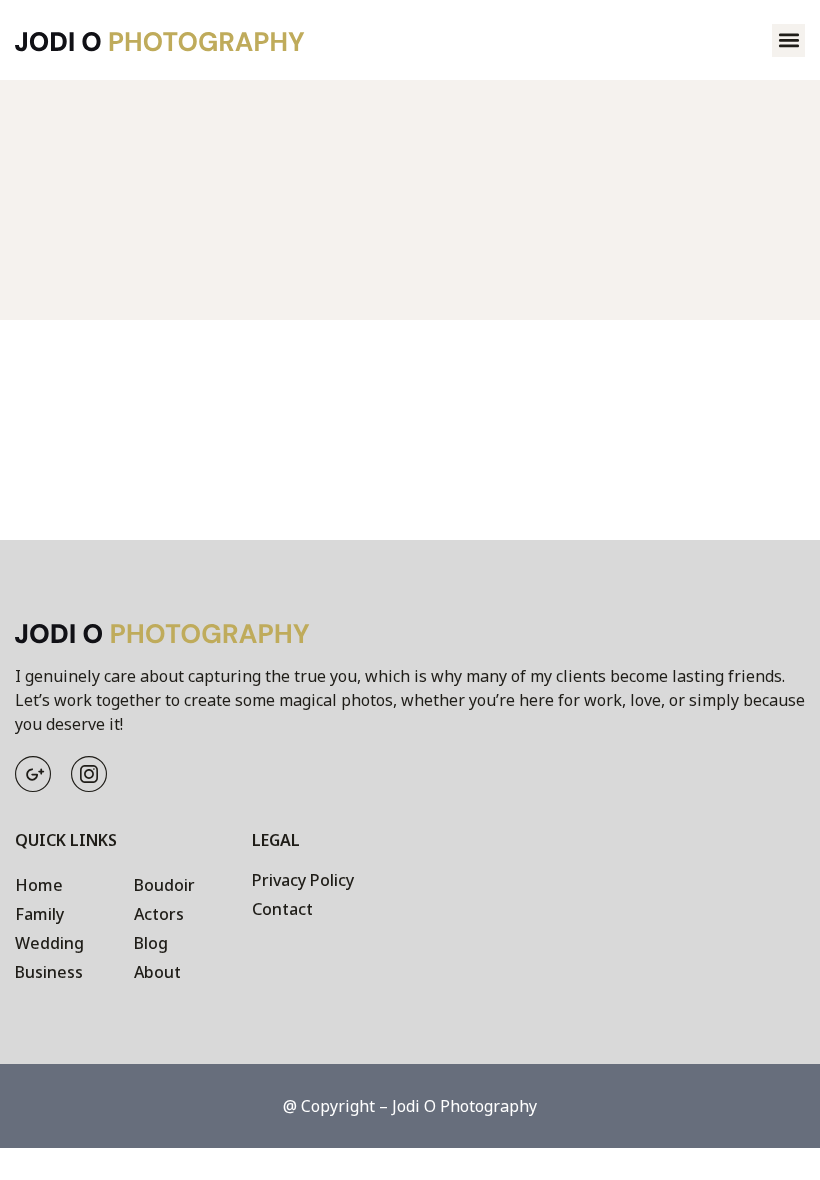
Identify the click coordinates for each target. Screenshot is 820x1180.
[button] (788, 40)
